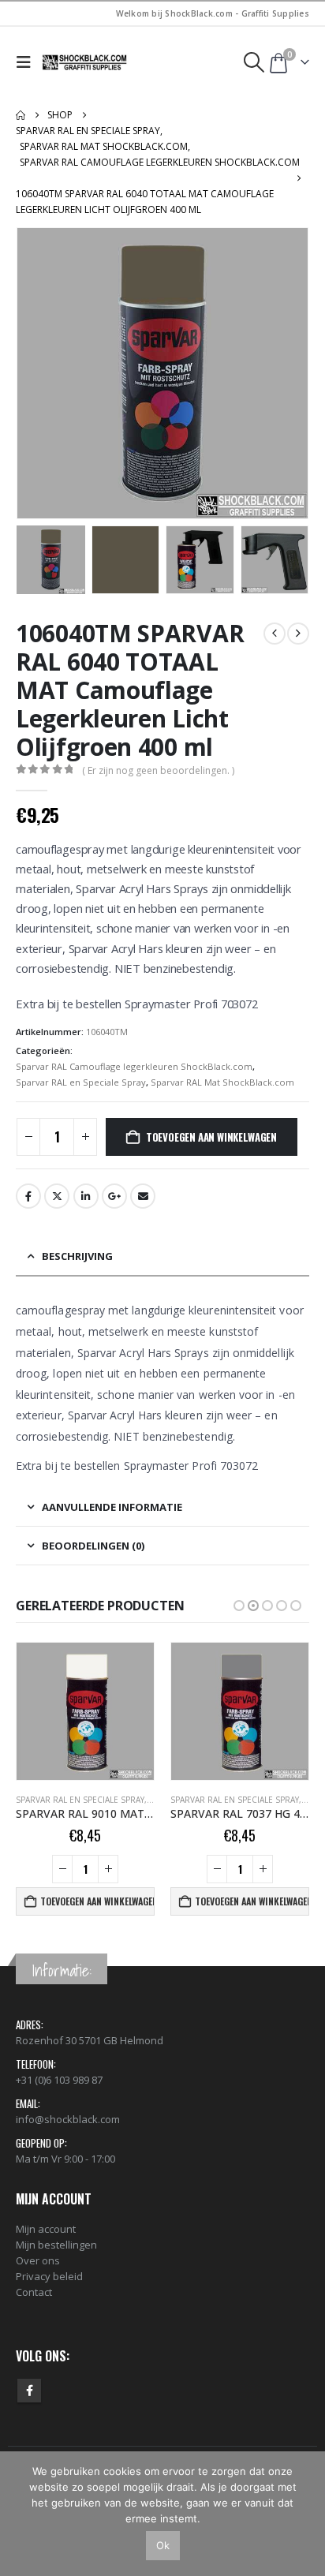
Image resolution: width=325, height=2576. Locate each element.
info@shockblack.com (68, 2119)
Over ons (38, 2260)
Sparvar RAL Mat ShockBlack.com (222, 1082)
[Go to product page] (85, 1711)
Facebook (28, 1196)
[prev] (275, 634)
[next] (298, 634)
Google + (114, 1196)
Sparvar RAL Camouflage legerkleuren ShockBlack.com (134, 1066)
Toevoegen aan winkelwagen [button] (97, 1901)
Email (143, 1196)
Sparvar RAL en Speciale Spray (81, 1082)
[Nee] (305, 2514)
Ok (163, 2545)
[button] (27, 62)
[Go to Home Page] (21, 115)
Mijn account (46, 2229)
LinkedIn (86, 1196)
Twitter (57, 1196)
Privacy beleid (49, 2276)
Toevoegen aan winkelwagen (211, 1137)
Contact (34, 2292)
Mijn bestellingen (56, 2245)
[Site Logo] (85, 62)
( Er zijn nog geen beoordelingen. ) (158, 770)
